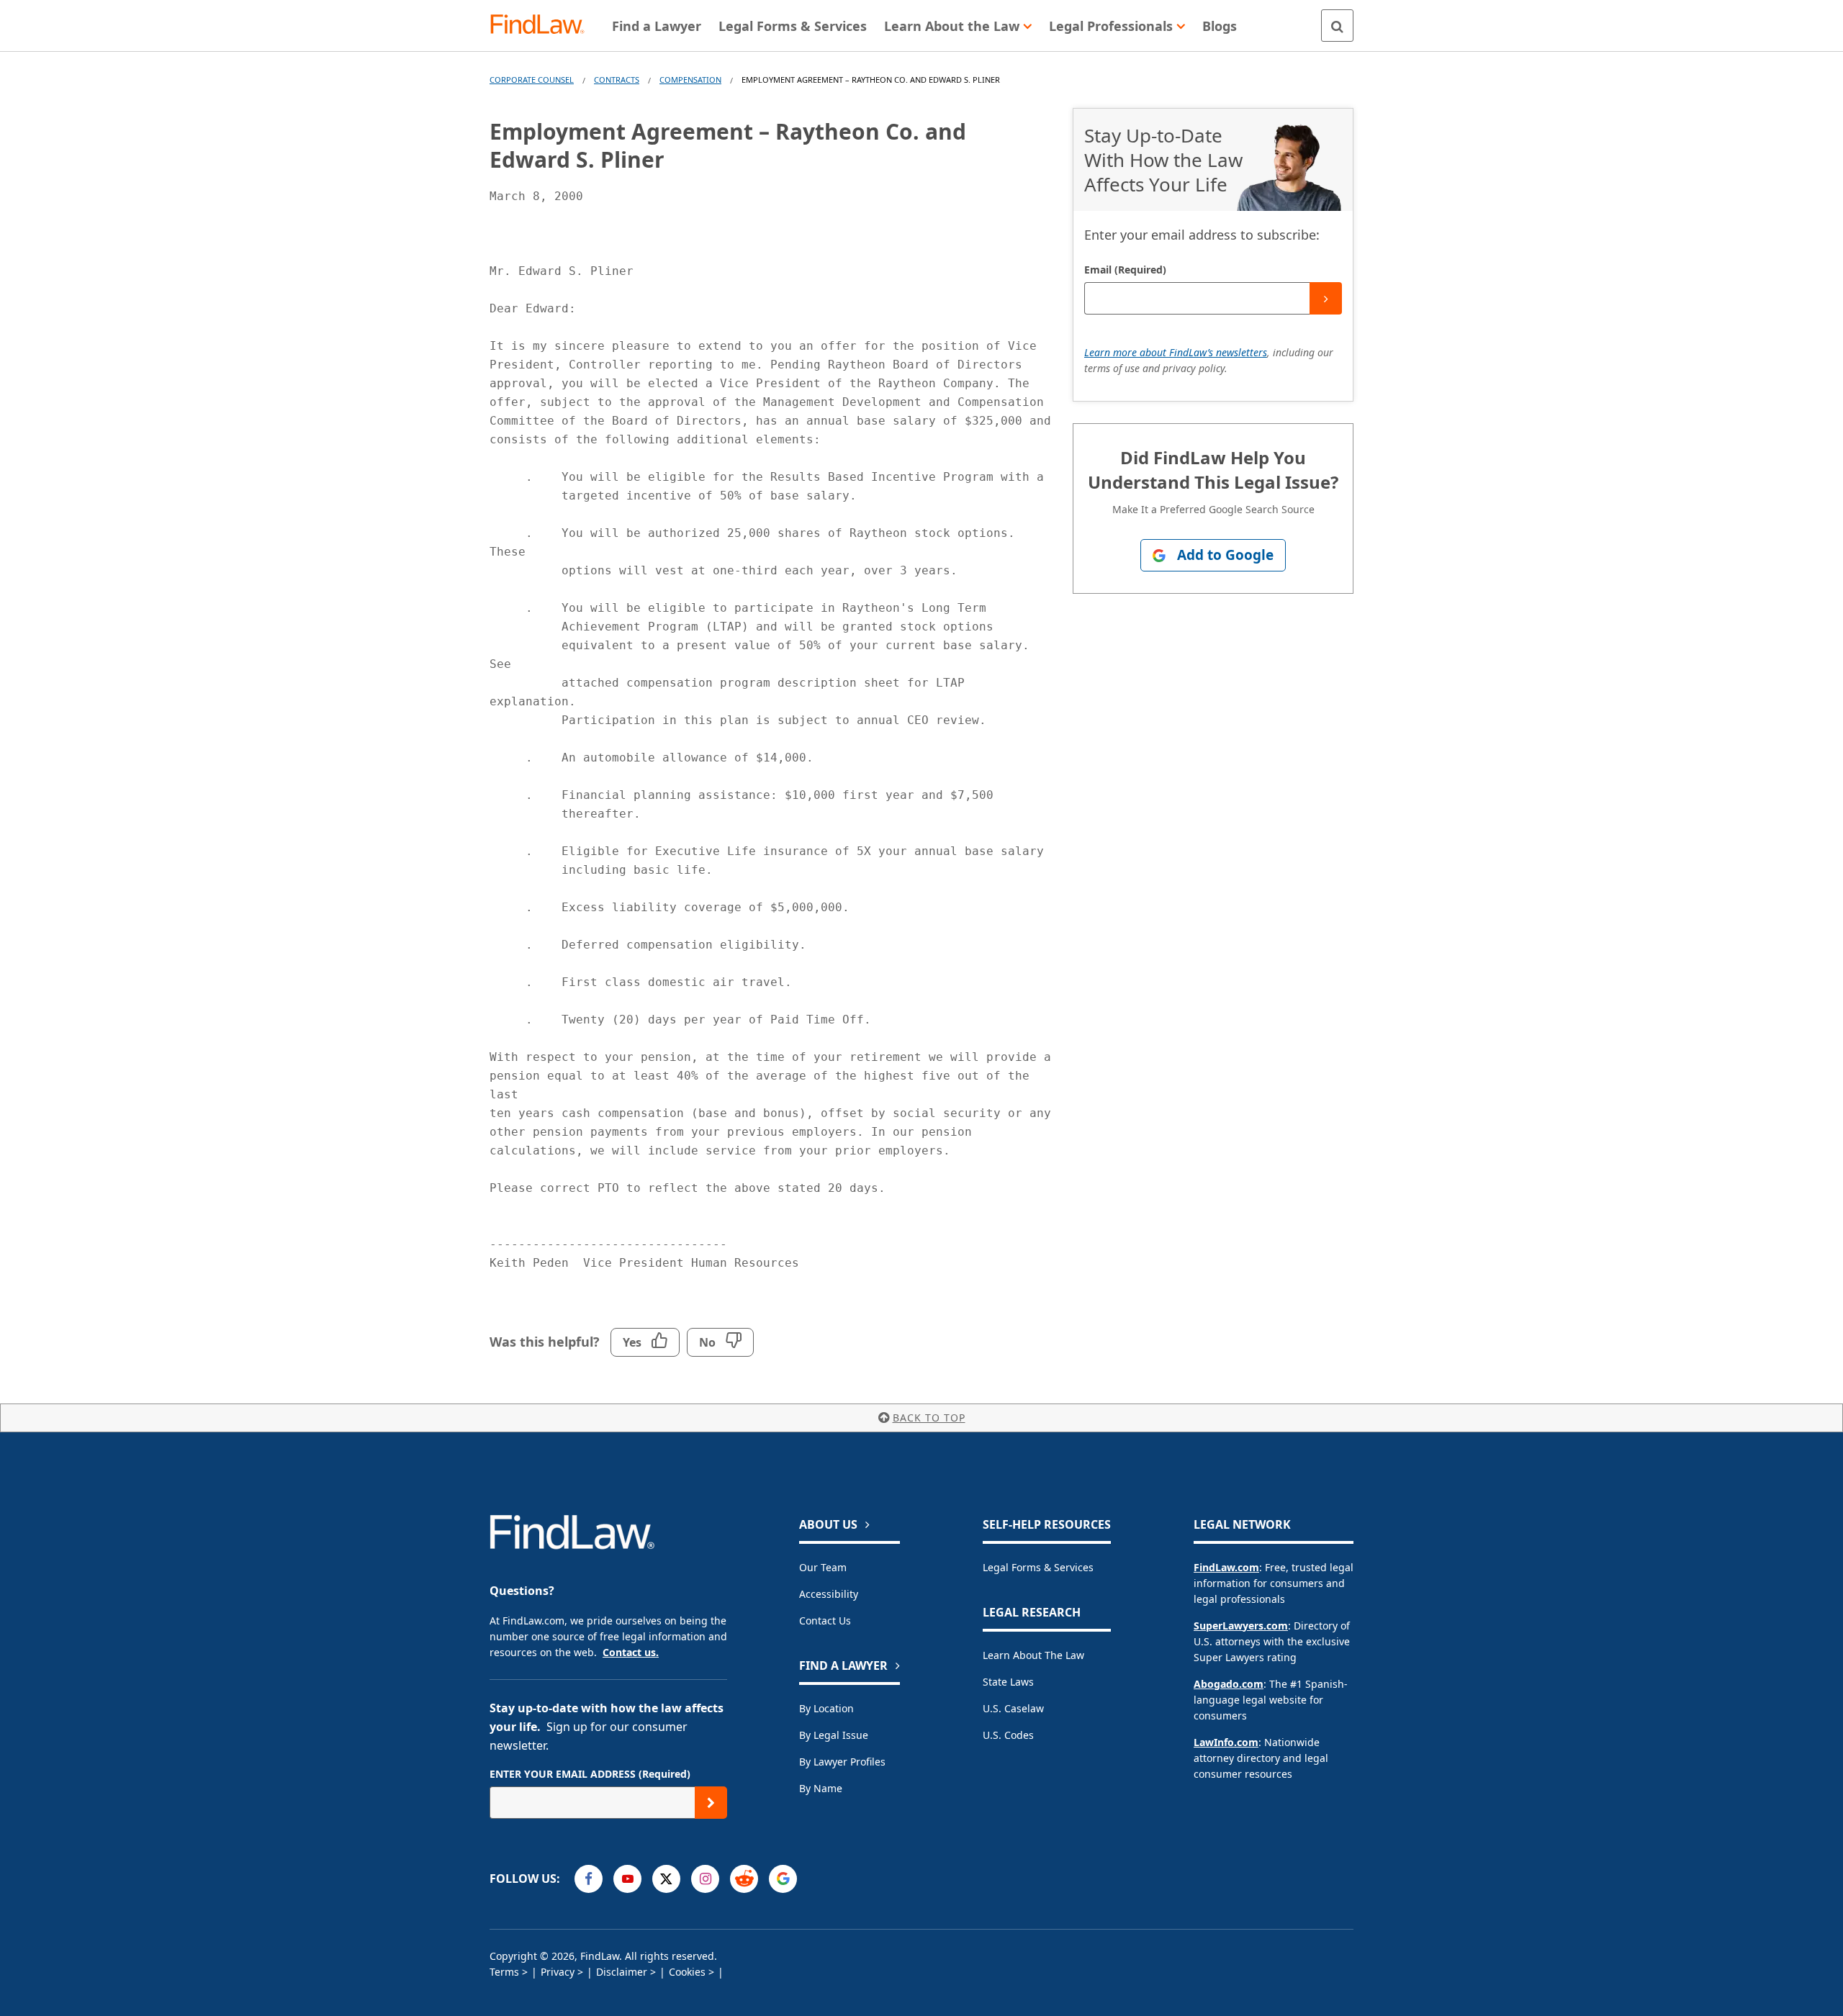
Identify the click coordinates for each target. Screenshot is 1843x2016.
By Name (821, 1788)
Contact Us (825, 1621)
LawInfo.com (1226, 1742)
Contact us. (631, 1652)
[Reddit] (744, 1879)
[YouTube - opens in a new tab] (627, 1879)
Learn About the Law (1033, 1655)
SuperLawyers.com (1241, 1626)
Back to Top (929, 1418)
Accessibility (829, 1594)
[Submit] (1326, 298)
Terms (504, 1972)
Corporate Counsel (532, 80)
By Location (826, 1708)
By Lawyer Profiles (842, 1762)
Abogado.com (1229, 1684)
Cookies (687, 1972)
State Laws (1008, 1682)
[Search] (1337, 26)
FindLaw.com (1226, 1567)
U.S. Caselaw (1013, 1708)
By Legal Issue (834, 1735)
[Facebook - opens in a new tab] (589, 1879)
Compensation (690, 80)
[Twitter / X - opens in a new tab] (666, 1879)
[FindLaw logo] (543, 26)
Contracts (617, 80)
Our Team (823, 1567)
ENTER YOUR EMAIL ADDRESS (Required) (590, 1774)
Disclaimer (622, 1972)
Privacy (558, 1972)
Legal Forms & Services (1038, 1567)
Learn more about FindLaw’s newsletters (1176, 352)
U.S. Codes (1008, 1735)
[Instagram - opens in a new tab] (705, 1879)
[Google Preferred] (783, 1879)
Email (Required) (1125, 270)
